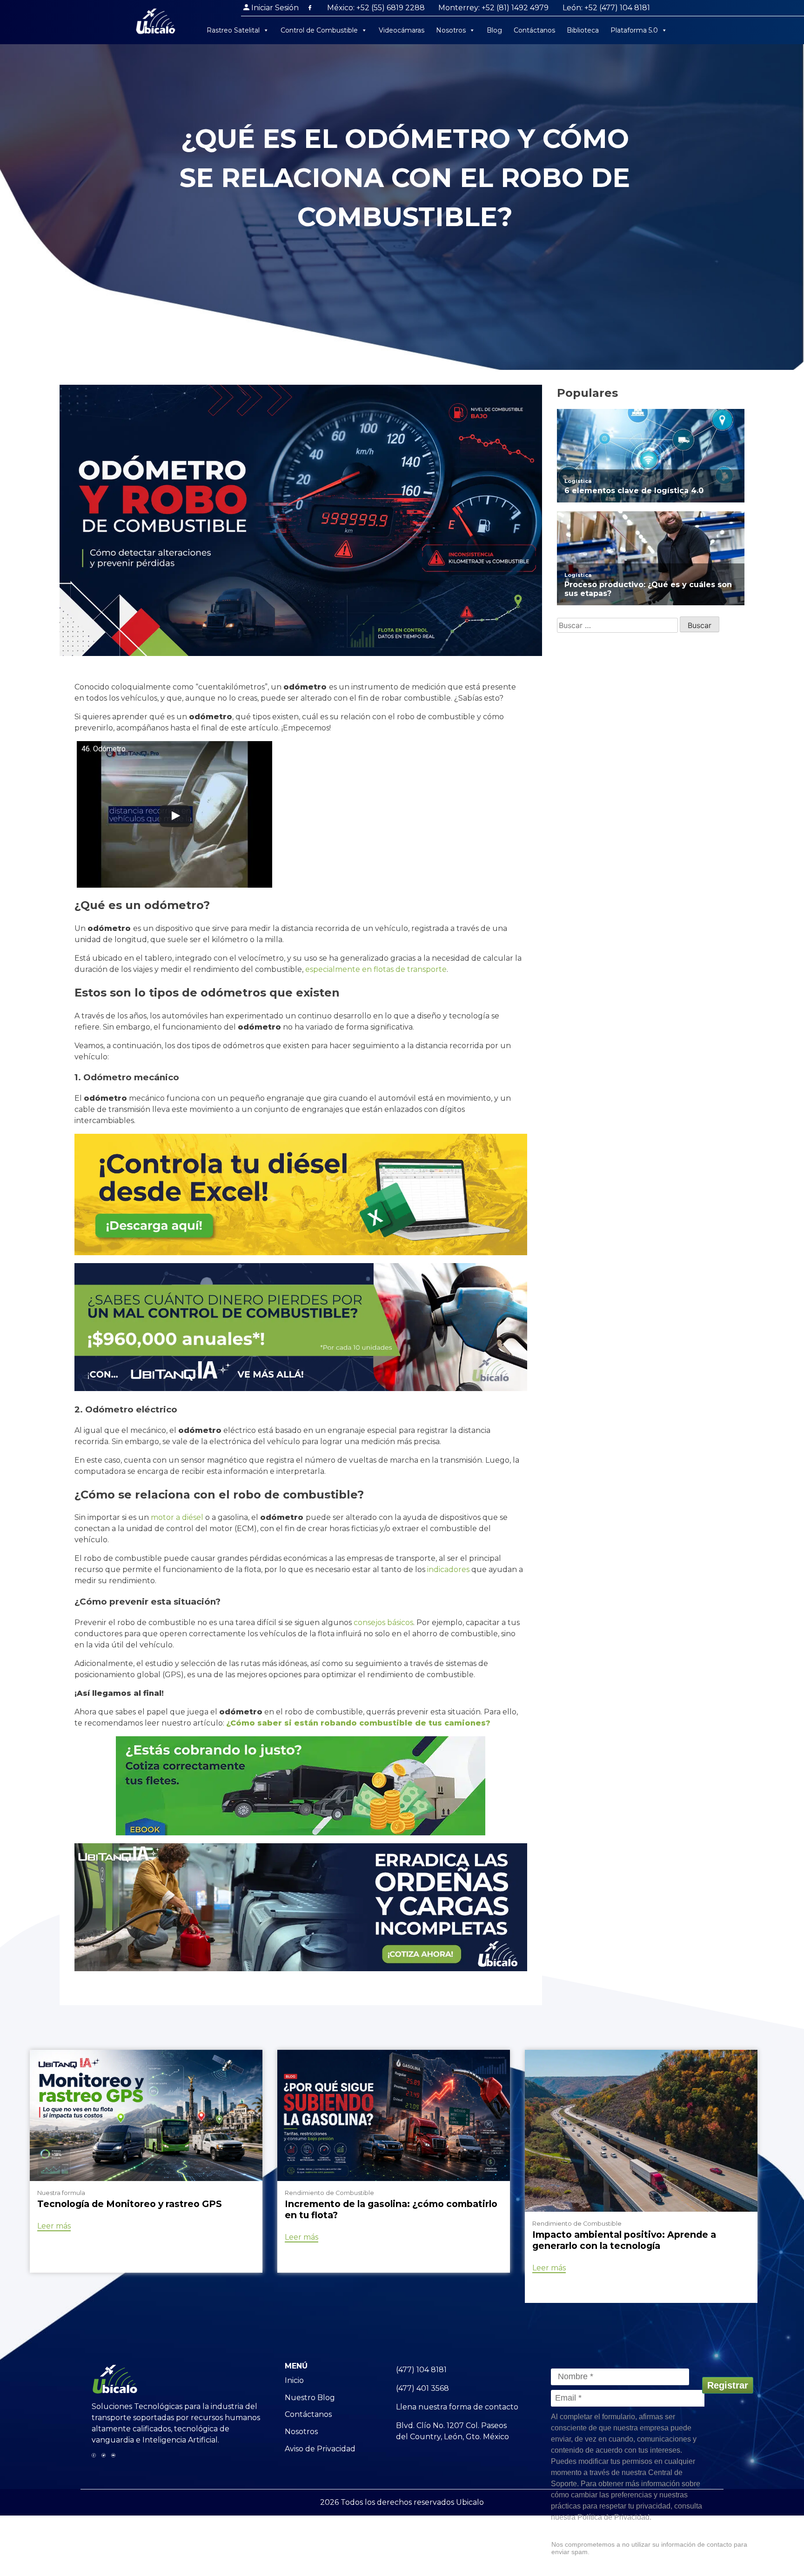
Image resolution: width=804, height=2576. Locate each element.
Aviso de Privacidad (320, 2449)
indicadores (448, 1569)
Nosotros (451, 30)
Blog (494, 30)
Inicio (294, 2380)
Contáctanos (534, 30)
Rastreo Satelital (233, 30)
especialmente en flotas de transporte (376, 969)
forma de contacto (484, 2407)
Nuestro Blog (310, 2398)
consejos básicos (383, 1623)
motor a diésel (177, 1517)
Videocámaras (402, 30)
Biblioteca (583, 30)
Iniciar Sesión (275, 8)
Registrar (728, 2385)
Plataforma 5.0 (634, 30)
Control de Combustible (319, 30)
